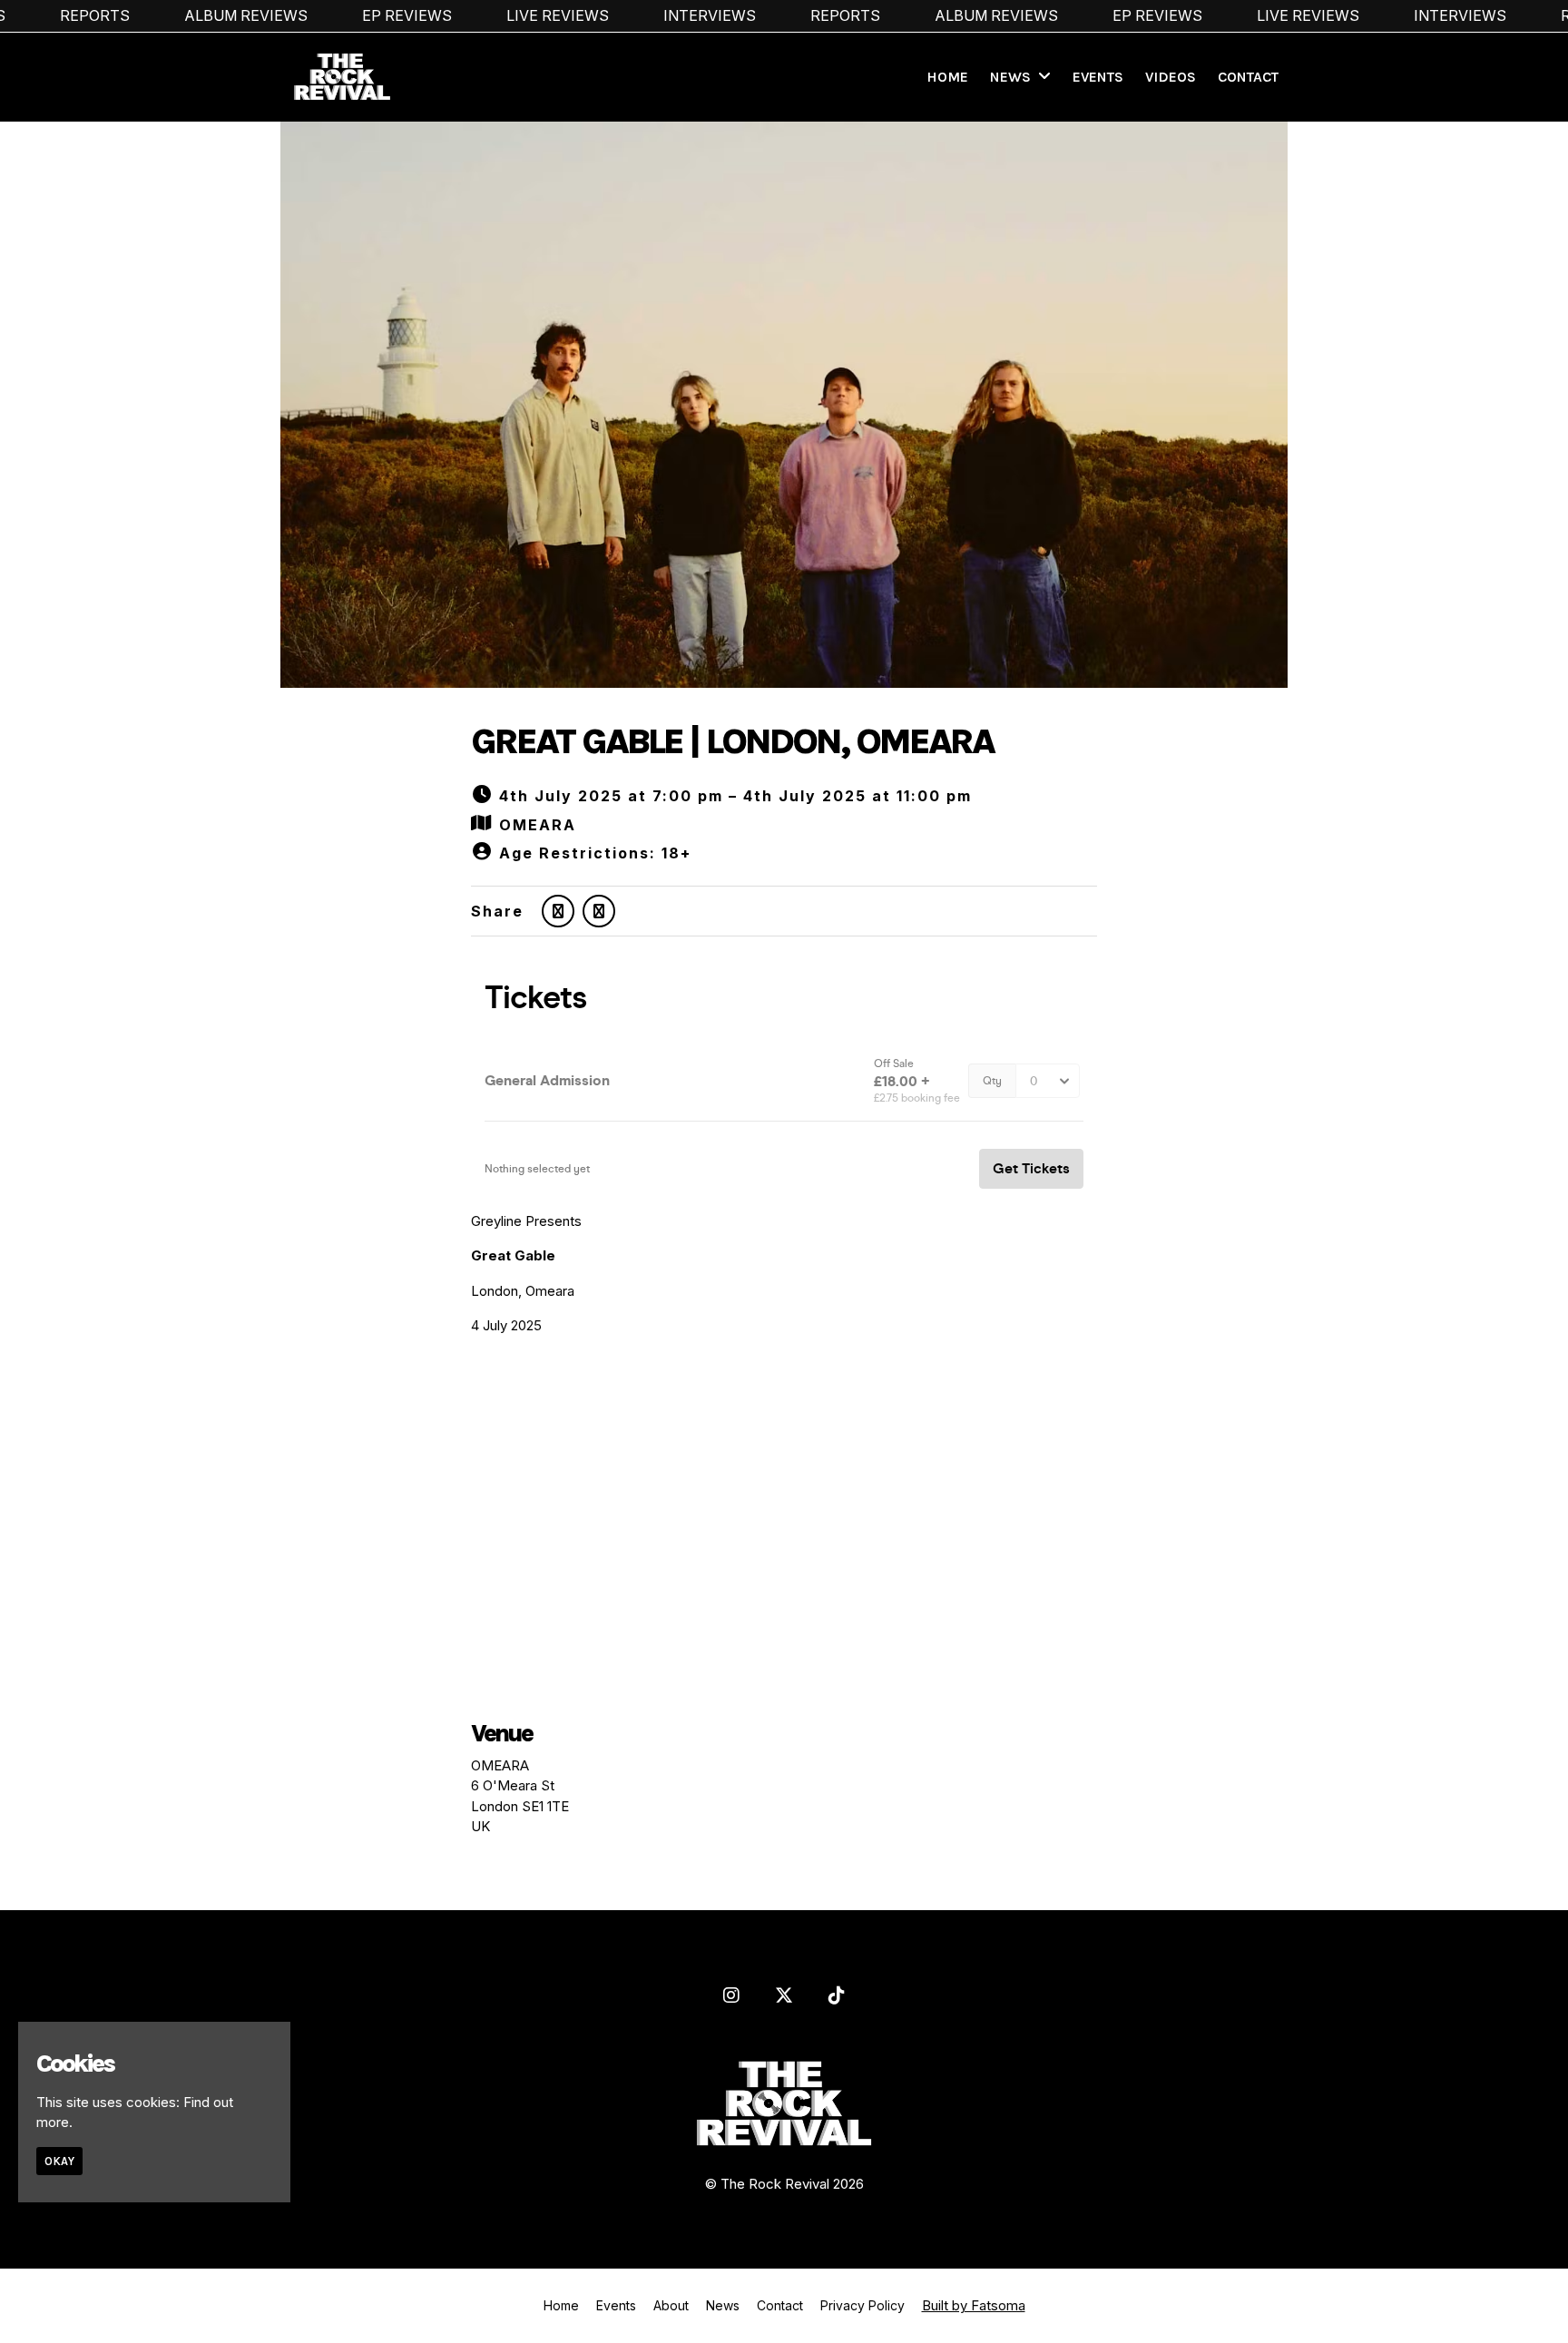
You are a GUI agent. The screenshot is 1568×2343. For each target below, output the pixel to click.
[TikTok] (837, 1995)
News (1010, 77)
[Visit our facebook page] (599, 911)
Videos (1171, 77)
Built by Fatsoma (974, 2305)
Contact (1248, 77)
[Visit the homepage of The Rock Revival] (336, 77)
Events (1098, 77)
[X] (784, 1995)
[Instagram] (731, 1995)
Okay (59, 2161)
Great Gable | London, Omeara (732, 741)
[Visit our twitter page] (558, 911)
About (671, 2305)
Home (947, 77)
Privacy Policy (862, 2305)
